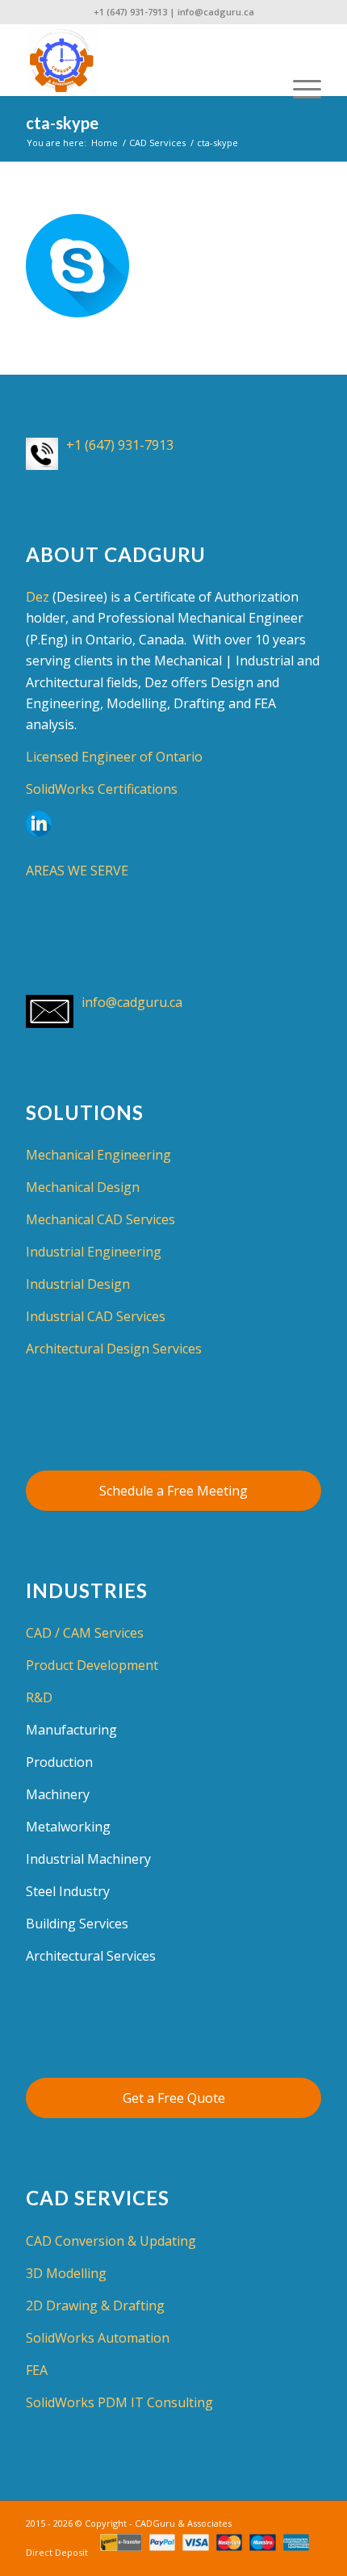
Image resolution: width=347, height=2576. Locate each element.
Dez (38, 597)
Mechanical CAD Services (100, 1219)
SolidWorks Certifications (102, 789)
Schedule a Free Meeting (173, 1491)
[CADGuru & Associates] (144, 60)
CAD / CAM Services (85, 1633)
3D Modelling (66, 2273)
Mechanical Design (83, 1187)
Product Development (92, 1665)
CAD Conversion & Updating (111, 2241)
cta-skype (62, 123)
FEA (37, 2370)
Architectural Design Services (114, 1349)
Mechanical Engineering (98, 1155)
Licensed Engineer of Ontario (114, 757)
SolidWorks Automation (98, 2338)
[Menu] (299, 60)
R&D (39, 1697)
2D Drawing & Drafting (95, 2305)
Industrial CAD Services (96, 1316)
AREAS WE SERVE (77, 871)
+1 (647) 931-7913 (130, 12)
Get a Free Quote (174, 2098)
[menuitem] (299, 60)
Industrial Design (78, 1284)
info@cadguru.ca (216, 12)
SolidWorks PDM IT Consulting (119, 2402)
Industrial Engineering (94, 1252)
